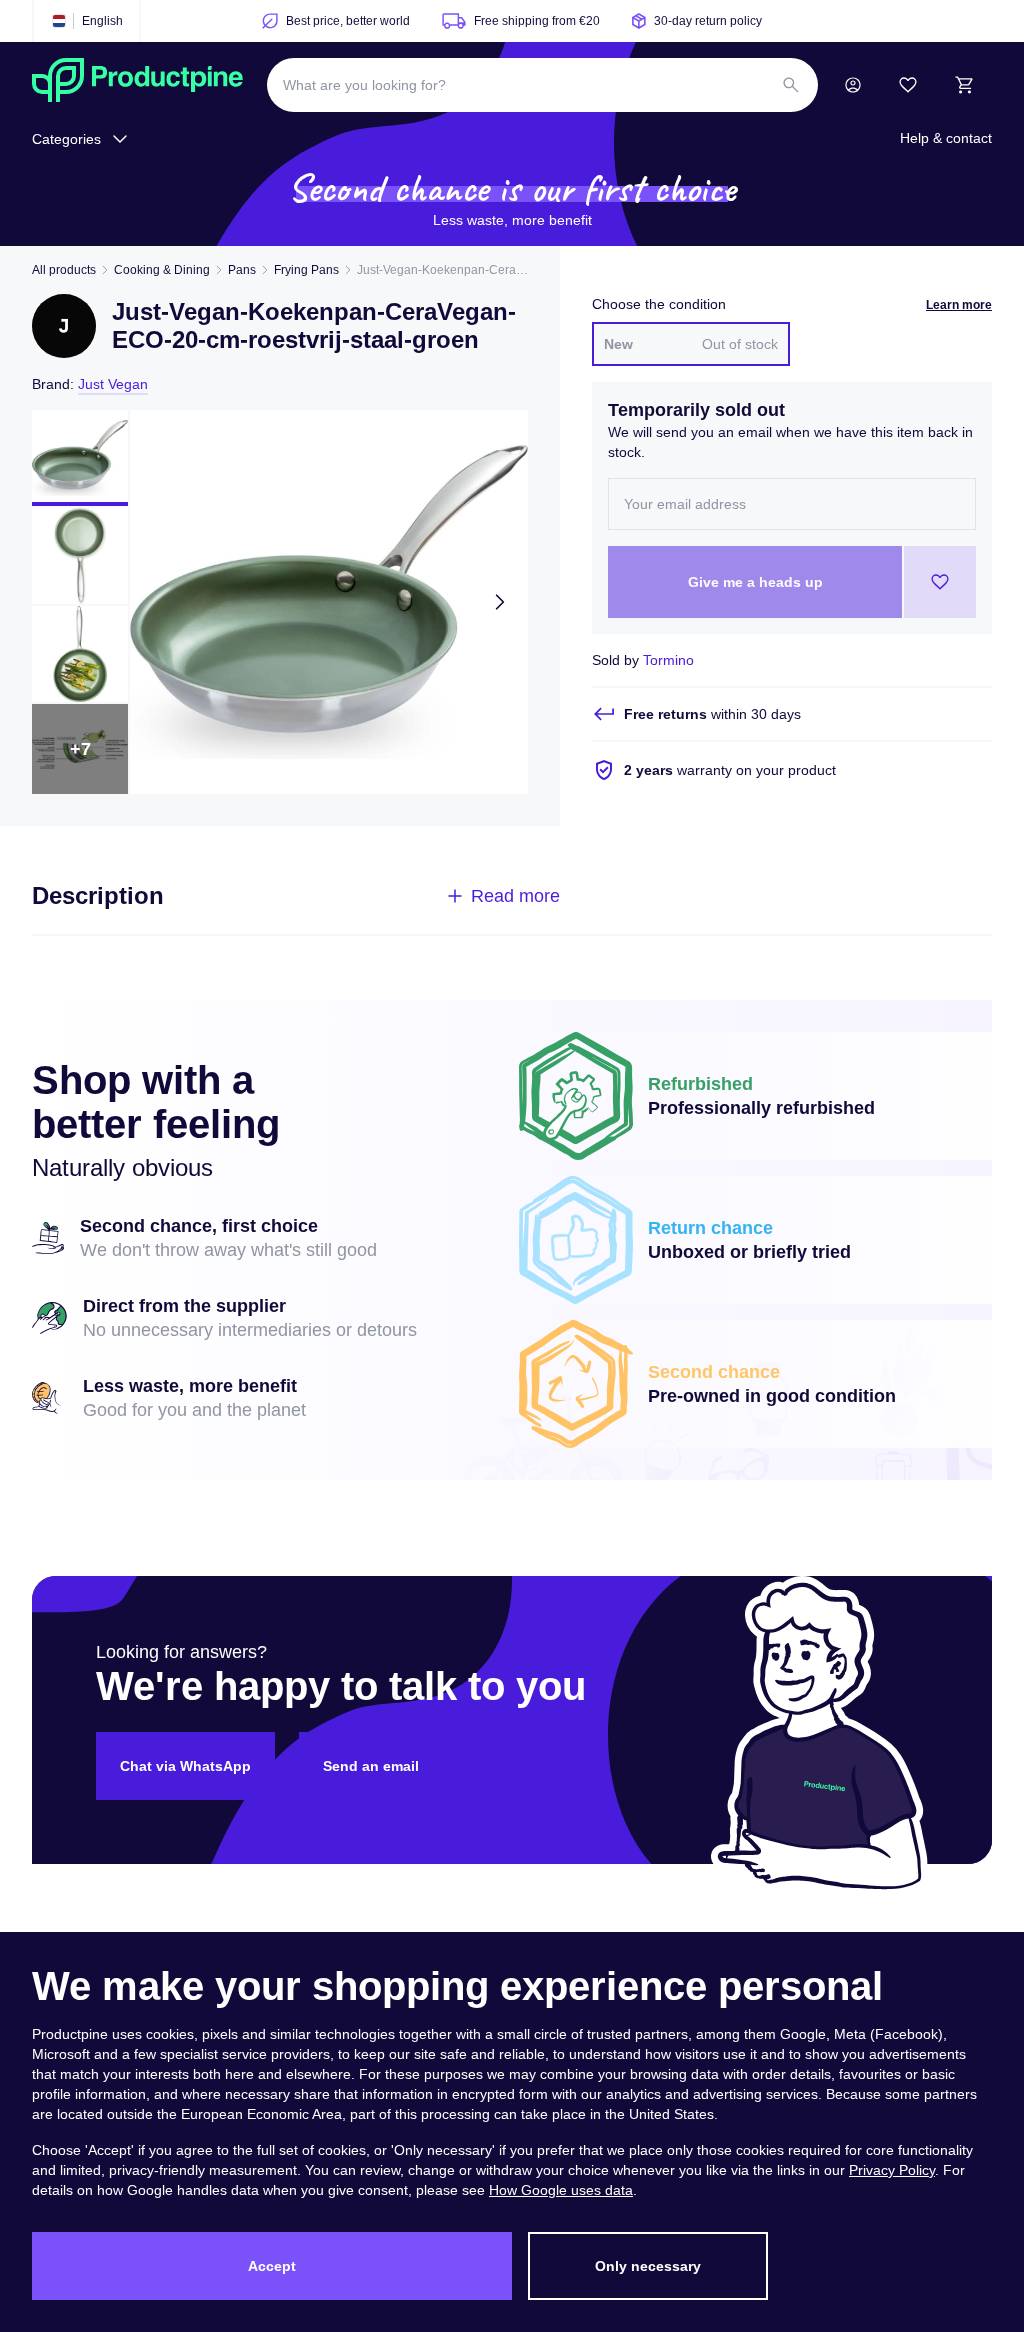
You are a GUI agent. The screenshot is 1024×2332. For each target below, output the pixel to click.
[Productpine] (137, 85)
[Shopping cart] (964, 85)
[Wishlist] (908, 85)
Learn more (959, 305)
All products (64, 270)
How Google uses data (561, 2190)
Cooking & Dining (162, 270)
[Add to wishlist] (940, 582)
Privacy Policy (892, 2170)
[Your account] (853, 85)
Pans (242, 270)
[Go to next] (500, 602)
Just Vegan (113, 384)
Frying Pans (306, 270)
